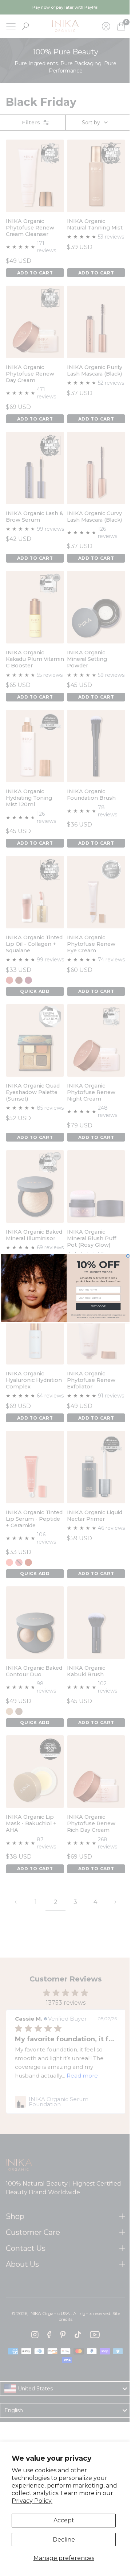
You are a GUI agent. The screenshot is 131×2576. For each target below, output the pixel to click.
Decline (64, 2540)
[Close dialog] (125, 1256)
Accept (64, 2520)
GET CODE (96, 1306)
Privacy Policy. (32, 2501)
